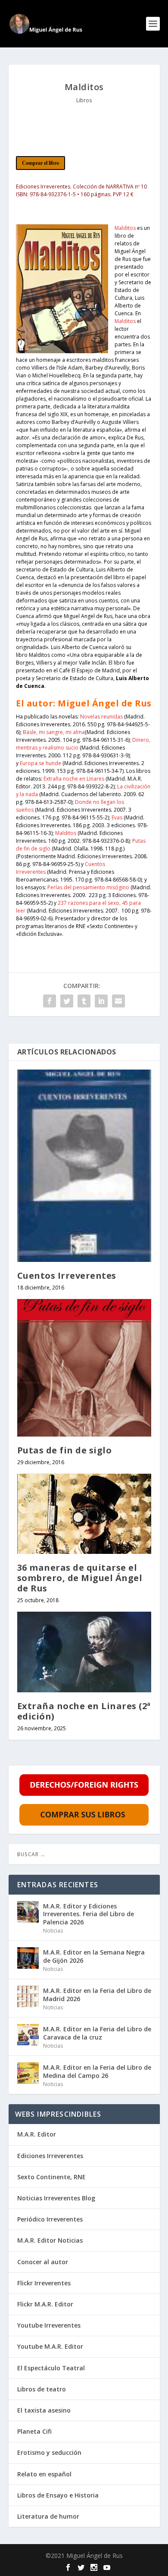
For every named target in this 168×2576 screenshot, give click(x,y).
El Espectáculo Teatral (51, 2368)
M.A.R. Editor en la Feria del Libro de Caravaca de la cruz (97, 2033)
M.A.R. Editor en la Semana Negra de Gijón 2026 (94, 1956)
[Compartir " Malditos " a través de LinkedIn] (101, 1001)
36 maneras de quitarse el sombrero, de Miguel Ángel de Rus (80, 1578)
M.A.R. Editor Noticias (50, 2240)
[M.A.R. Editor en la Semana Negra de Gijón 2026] (28, 1958)
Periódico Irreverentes (50, 2219)
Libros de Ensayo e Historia (58, 2495)
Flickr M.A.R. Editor (45, 2304)
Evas (118, 817)
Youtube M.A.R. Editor (50, 2346)
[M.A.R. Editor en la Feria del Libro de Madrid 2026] (28, 1996)
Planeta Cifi (34, 2431)
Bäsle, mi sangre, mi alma (54, 732)
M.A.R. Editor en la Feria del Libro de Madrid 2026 (97, 1994)
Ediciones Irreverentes (50, 2156)
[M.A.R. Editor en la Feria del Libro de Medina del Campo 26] (28, 2073)
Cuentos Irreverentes (67, 1275)
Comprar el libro (40, 163)
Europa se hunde (40, 763)
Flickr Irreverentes (44, 2283)
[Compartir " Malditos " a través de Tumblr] (84, 1001)
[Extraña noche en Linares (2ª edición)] (84, 1652)
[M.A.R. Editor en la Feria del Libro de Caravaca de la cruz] (28, 2035)
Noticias (53, 1931)
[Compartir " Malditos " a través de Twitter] (67, 1001)
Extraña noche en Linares (74, 779)
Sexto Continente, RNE (51, 2177)
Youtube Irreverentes (49, 2325)
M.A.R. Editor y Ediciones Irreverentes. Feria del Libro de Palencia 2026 (89, 1914)
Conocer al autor (43, 2262)
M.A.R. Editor (37, 2134)
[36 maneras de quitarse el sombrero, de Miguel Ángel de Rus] (84, 1514)
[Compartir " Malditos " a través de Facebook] (50, 1001)
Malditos (125, 228)
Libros (84, 100)
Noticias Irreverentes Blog (56, 2198)
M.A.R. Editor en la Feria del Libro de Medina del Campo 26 (97, 2071)
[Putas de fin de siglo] (84, 1368)
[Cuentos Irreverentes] (84, 1166)
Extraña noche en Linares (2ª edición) (84, 1711)
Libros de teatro (42, 2389)
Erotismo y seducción (49, 2452)
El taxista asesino (44, 2410)
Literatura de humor (48, 2516)
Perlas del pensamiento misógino (88, 887)
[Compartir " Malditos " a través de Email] (118, 1001)
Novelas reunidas (101, 717)
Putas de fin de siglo (65, 1450)
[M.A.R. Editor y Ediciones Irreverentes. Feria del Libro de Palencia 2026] (28, 1912)
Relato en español (44, 2474)
